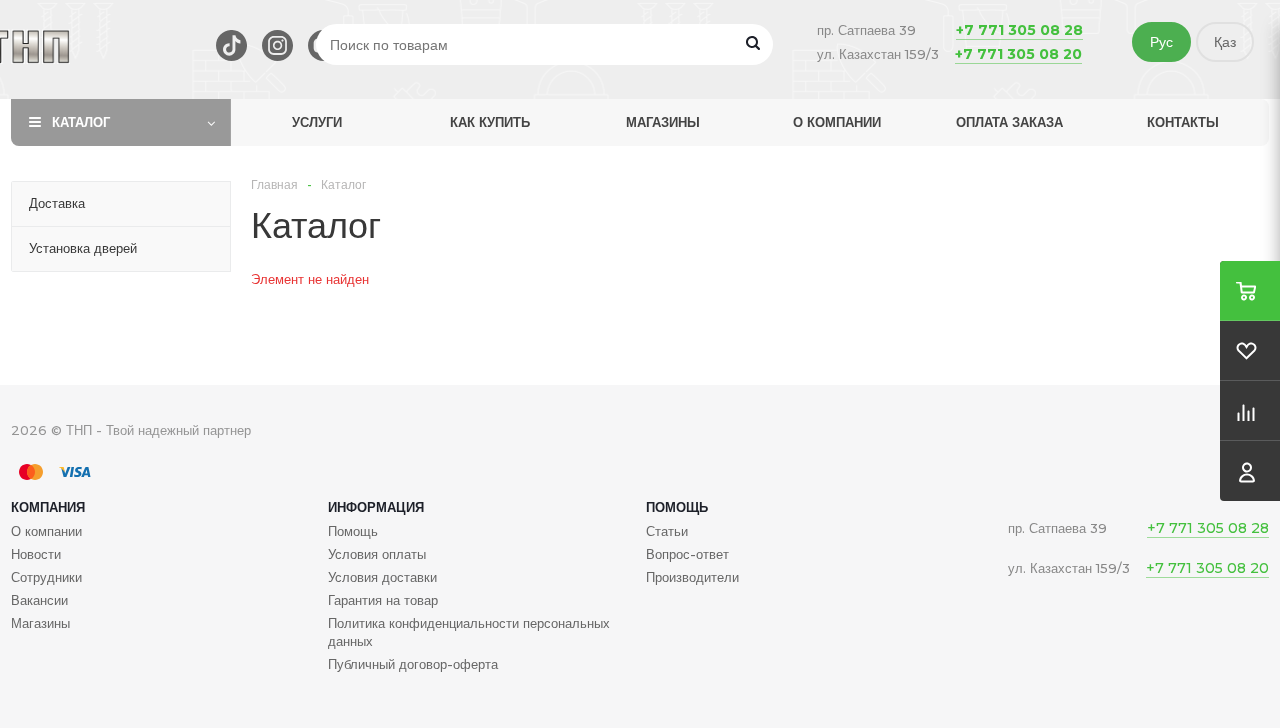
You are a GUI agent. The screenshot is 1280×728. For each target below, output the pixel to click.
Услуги (317, 122)
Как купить (490, 122)
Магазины (663, 122)
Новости (36, 554)
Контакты (1183, 122)
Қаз (1225, 42)
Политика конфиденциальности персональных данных (469, 632)
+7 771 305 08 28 (1019, 30)
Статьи (667, 531)
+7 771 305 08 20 (1018, 54)
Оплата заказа (1009, 122)
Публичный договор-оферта (413, 664)
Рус (1161, 42)
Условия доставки (382, 577)
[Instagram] (277, 45)
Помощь (677, 507)
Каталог (81, 122)
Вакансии (39, 600)
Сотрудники (46, 577)
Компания (48, 507)
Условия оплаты (377, 554)
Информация (376, 507)
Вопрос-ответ (687, 554)
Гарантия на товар (383, 600)
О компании (837, 122)
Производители (692, 577)
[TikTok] (231, 45)
